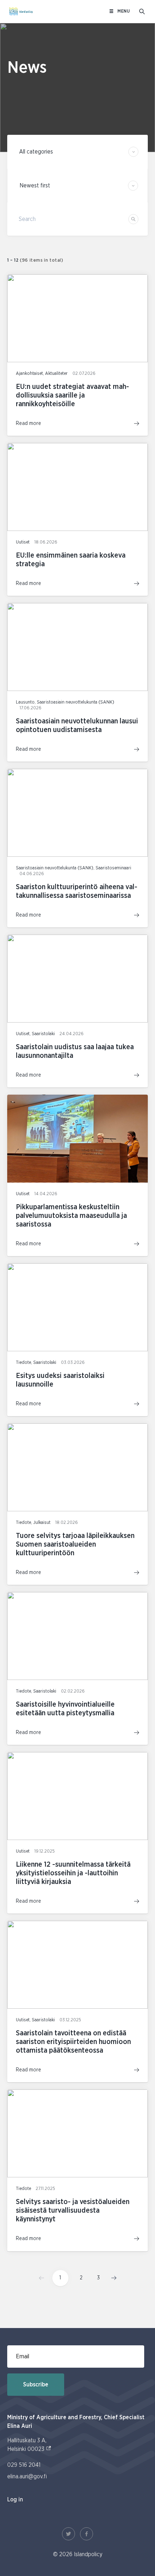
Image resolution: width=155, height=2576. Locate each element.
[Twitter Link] (68, 2534)
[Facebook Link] (87, 2534)
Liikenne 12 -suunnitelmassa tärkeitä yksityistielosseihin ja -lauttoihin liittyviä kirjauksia (73, 1873)
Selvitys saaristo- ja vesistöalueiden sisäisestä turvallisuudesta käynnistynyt (73, 2211)
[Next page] (112, 2278)
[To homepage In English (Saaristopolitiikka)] (21, 12)
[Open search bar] (142, 12)
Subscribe (36, 2385)
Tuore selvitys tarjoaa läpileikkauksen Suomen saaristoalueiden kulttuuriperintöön (75, 1544)
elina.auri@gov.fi (27, 2477)
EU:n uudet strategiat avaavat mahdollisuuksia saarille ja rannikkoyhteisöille (72, 395)
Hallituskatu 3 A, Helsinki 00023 (29, 2445)
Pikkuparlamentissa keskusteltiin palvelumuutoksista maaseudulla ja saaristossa (71, 1216)
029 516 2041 (24, 2465)
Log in (15, 2500)
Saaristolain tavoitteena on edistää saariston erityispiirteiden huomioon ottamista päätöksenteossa (73, 2042)
